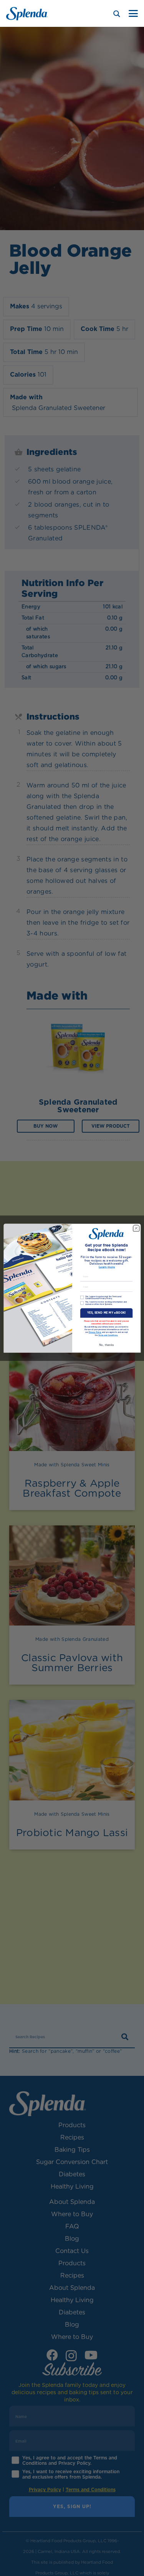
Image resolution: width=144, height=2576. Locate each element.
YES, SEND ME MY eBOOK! (106, 1313)
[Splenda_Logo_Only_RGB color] (27, 14)
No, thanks (106, 1345)
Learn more (107, 1267)
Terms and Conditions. (108, 1335)
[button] (133, 13)
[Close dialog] (136, 1228)
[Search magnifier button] (117, 14)
